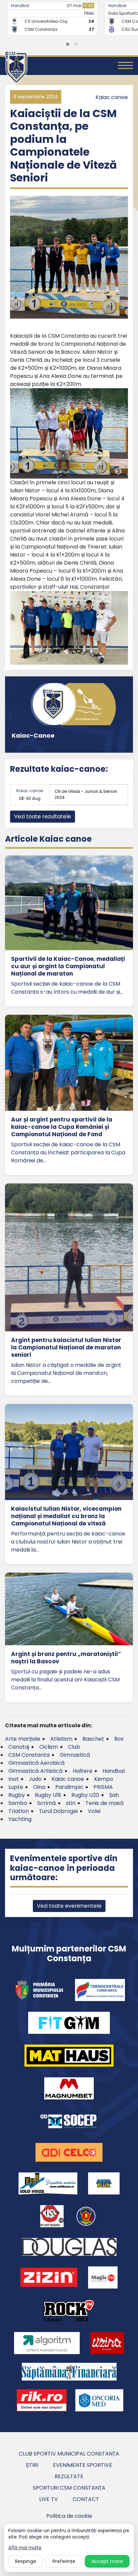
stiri (71, 1803)
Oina (39, 1787)
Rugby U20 (85, 1795)
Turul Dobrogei (58, 1811)
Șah (114, 1795)
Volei (94, 1811)
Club (74, 1747)
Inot (14, 1779)
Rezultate (69, 2476)
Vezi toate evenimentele (69, 1906)
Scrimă (47, 1803)
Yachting (20, 1819)
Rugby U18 (48, 1795)
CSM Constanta (29, 1755)
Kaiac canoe (112, 97)
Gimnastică (75, 1755)
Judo (35, 1779)
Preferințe (64, 2561)
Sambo (18, 1803)
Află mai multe (25, 2548)
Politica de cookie (69, 2516)
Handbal (18, 6)
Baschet (93, 1739)
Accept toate (107, 2561)
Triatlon (19, 1811)
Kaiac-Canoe (33, 735)
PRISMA (103, 1787)
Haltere (83, 1771)
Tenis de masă (105, 1803)
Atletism (61, 1739)
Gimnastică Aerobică (37, 1763)
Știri (32, 2465)
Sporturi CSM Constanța (69, 2488)
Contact (86, 2499)
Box (119, 1739)
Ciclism (49, 1747)
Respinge (26, 2561)
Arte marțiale (23, 1739)
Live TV (49, 2499)
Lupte (16, 1787)
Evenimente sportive (83, 2465)
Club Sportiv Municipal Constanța (69, 2454)
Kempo (104, 1779)
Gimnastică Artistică (36, 1771)
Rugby (17, 1795)
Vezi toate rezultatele (43, 816)
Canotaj (19, 1747)
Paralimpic (69, 1787)
